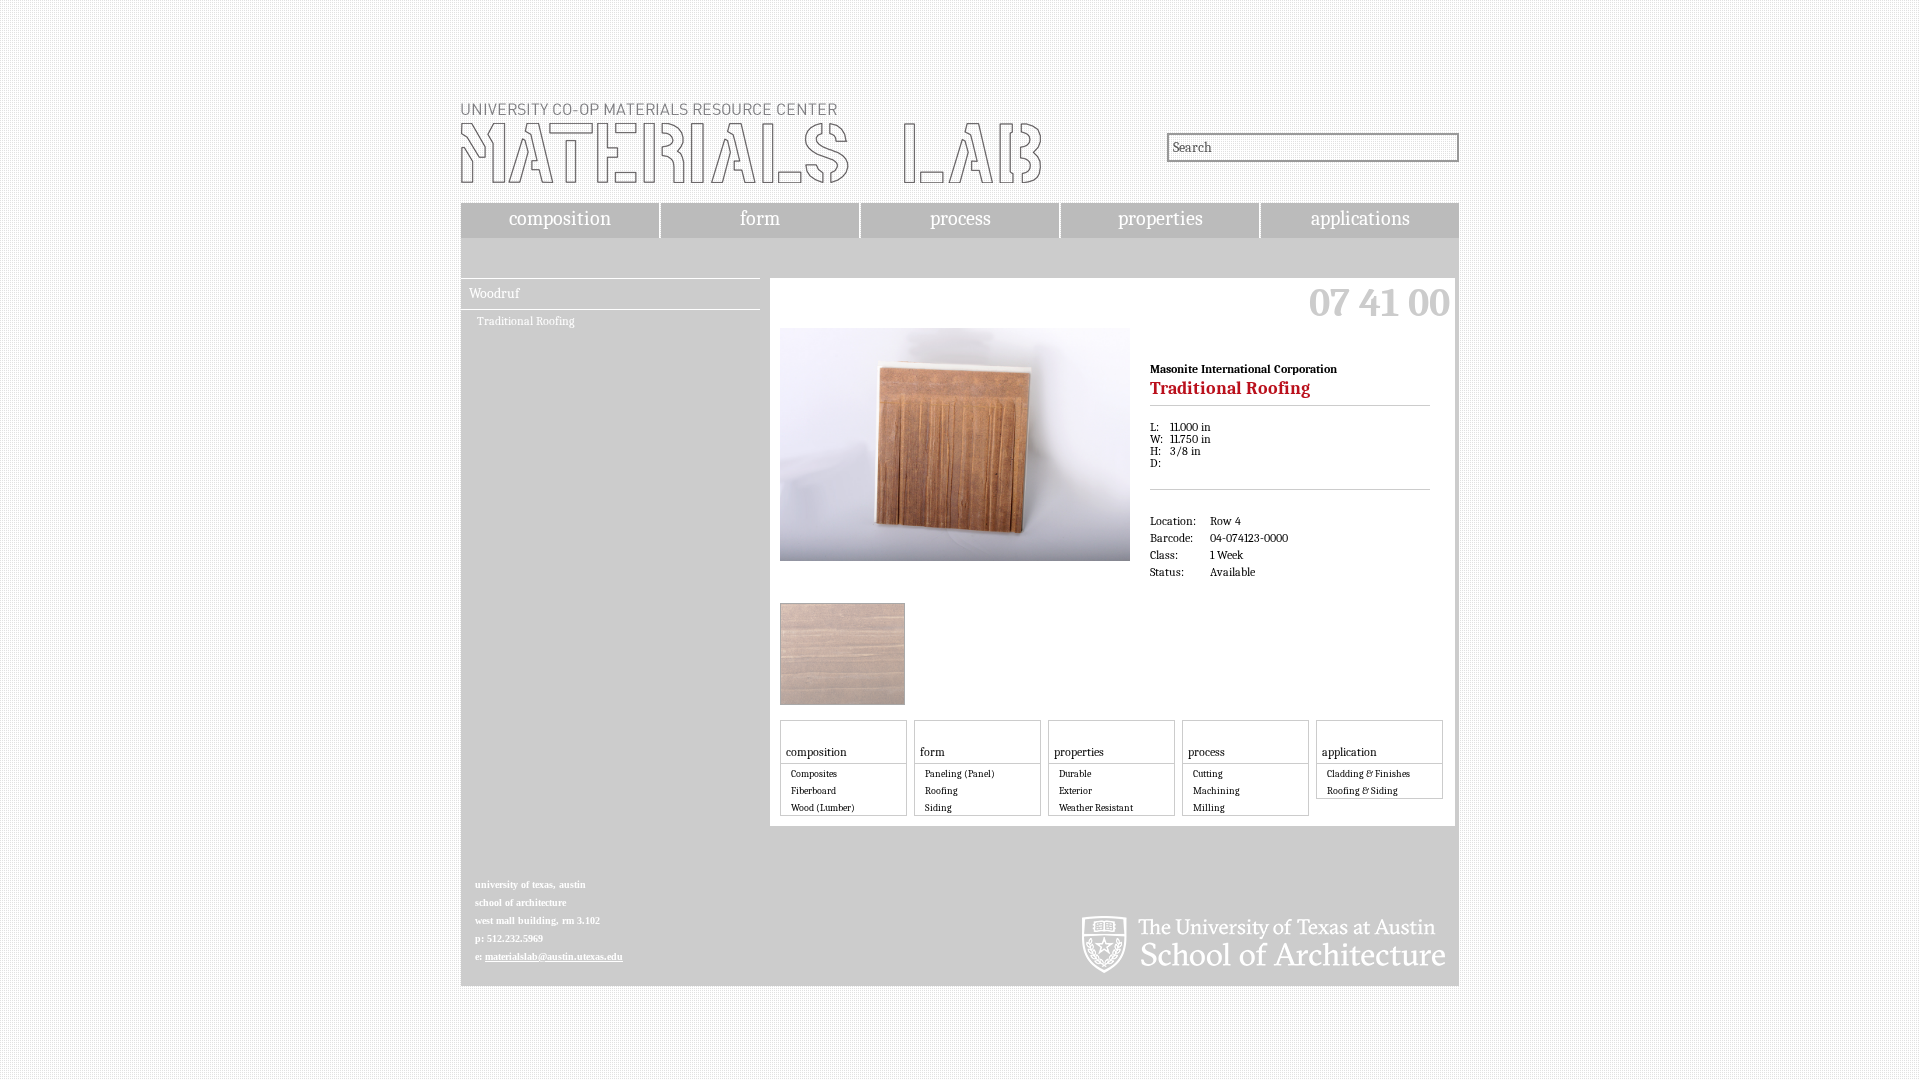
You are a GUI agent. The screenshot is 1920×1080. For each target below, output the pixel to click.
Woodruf (494, 294)
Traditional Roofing (526, 321)
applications (1360, 218)
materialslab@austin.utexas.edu (554, 956)
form (760, 218)
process (960, 218)
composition (560, 218)
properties (1160, 218)
